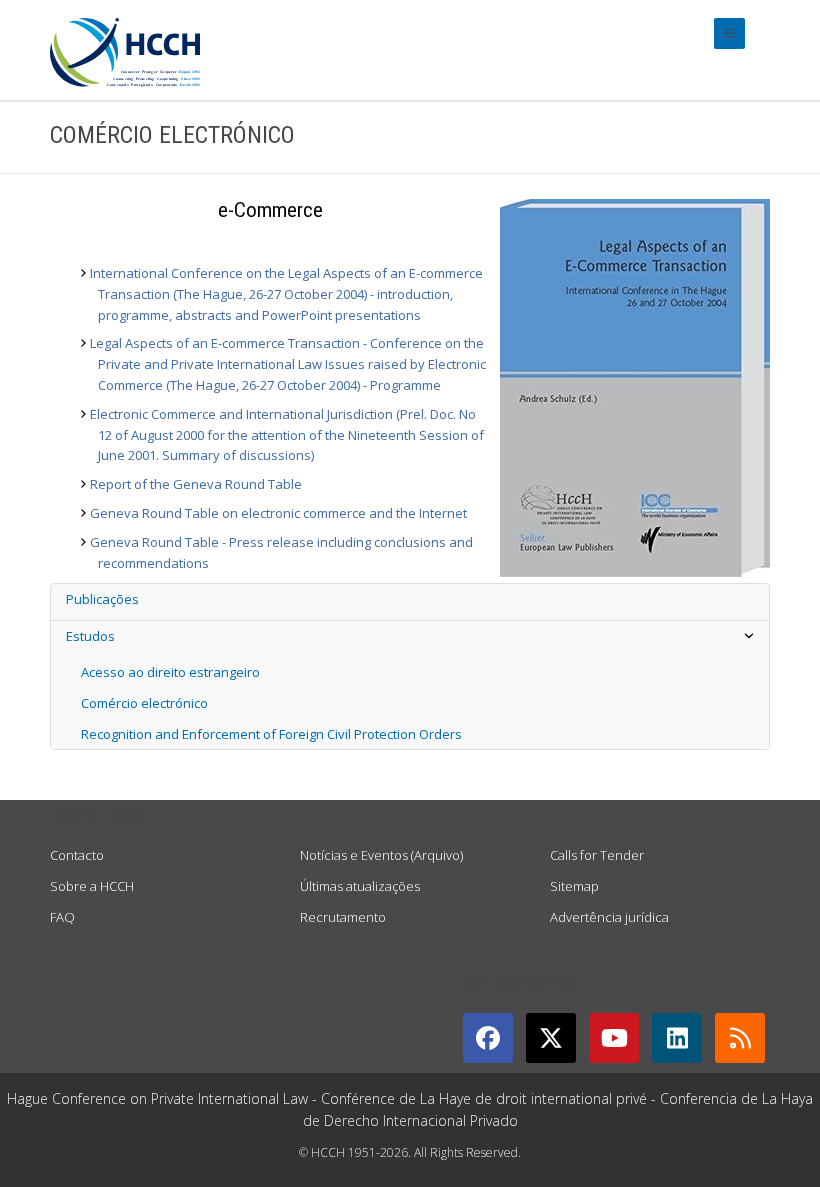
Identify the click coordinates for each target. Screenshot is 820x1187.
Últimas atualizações (360, 886)
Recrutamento (343, 917)
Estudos (90, 636)
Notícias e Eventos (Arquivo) (381, 855)
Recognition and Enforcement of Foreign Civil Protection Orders (271, 734)
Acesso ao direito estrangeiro (170, 672)
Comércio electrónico (144, 703)
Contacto (77, 855)
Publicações (102, 599)
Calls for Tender (597, 855)
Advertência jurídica (609, 917)
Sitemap (574, 886)
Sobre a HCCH (92, 886)
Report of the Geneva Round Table (196, 484)
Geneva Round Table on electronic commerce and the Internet (278, 513)
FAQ (62, 917)
